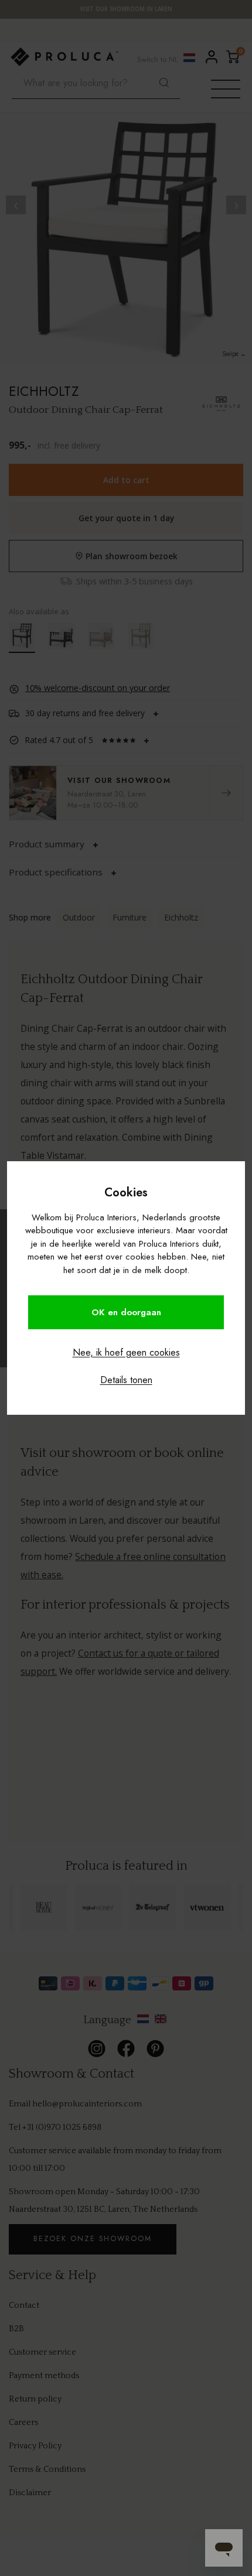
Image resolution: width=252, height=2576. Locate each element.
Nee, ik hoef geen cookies (126, 1352)
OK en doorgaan (126, 1312)
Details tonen (126, 1380)
